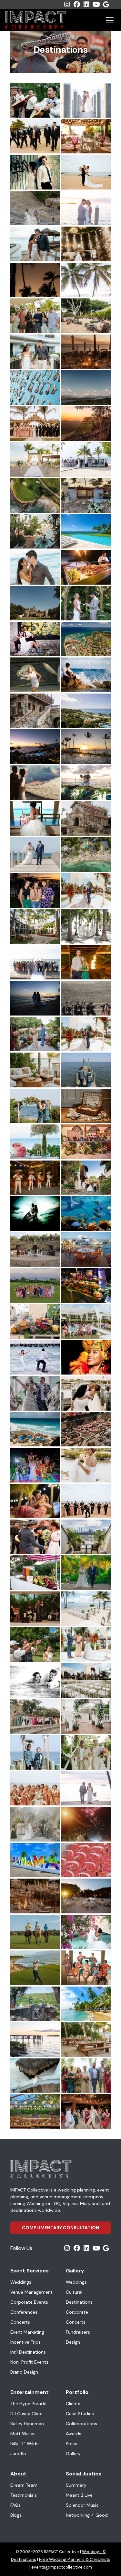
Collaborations (81, 2424)
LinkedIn (86, 5)
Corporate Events (29, 2302)
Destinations (79, 2302)
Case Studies (80, 2414)
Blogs (16, 2515)
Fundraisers (78, 2332)
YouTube (96, 5)
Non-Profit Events (29, 2362)
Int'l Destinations (28, 2352)
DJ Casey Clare (26, 2414)
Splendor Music (82, 2505)
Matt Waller (23, 2434)
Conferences (24, 2312)
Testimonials (24, 2495)
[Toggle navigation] (110, 20)
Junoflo (18, 2454)
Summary (76, 2485)
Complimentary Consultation (60, 2228)
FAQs (15, 2505)
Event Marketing (27, 2332)
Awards (74, 2434)
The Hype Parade (28, 2404)
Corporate (77, 2312)
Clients (73, 2404)
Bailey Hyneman (27, 2424)
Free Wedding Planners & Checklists (75, 2559)
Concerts (20, 2322)
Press (71, 2444)
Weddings (21, 2282)
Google (106, 5)
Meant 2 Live (79, 2495)
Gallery (73, 2454)
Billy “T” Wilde (25, 2444)
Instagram (67, 5)
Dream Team (24, 2485)
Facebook (77, 5)
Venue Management (31, 2292)
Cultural (74, 2292)
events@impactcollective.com (62, 2567)
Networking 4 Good (87, 2515)
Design (73, 2342)
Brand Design (24, 2372)
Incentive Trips (25, 2342)
